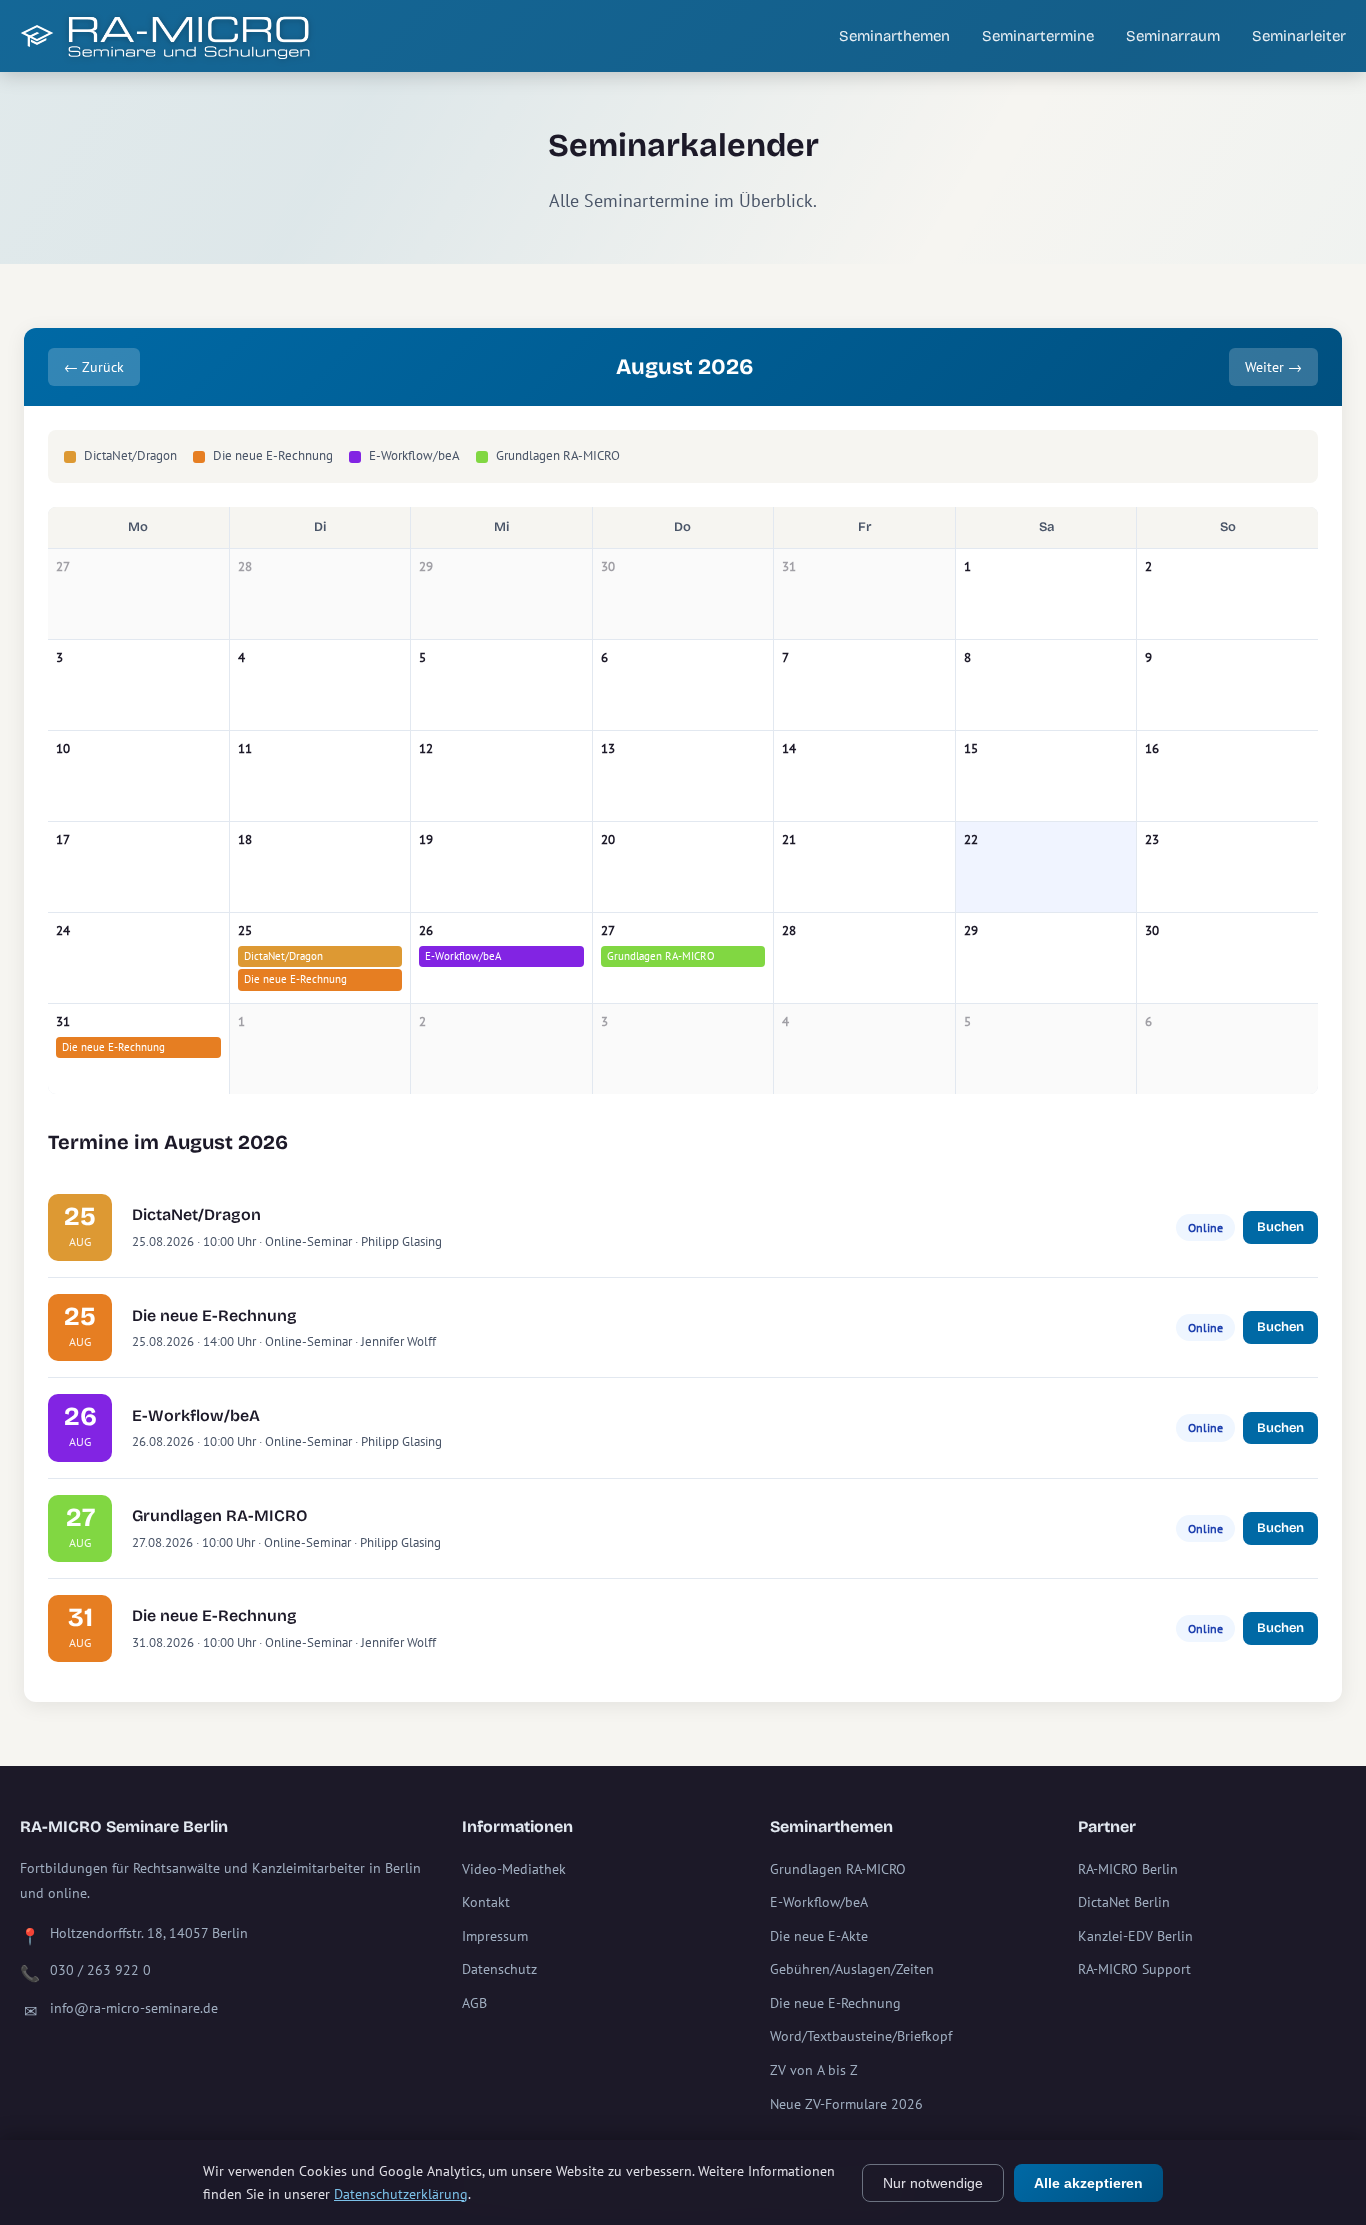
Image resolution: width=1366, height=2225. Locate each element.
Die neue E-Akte (819, 1936)
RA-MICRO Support (1134, 1969)
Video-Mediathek (514, 1869)
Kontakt (486, 1902)
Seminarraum (1173, 36)
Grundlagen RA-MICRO (661, 956)
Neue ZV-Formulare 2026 (846, 2104)
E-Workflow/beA (463, 956)
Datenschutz (499, 1969)
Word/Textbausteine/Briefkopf (861, 2036)
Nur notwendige (933, 2183)
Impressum (495, 1936)
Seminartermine (1038, 36)
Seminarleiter (1299, 36)
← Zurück (94, 367)
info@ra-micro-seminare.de (134, 2008)
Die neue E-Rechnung (295, 979)
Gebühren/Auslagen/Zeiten (852, 1969)
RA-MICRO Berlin (1128, 1869)
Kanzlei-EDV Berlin (1135, 1936)
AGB (474, 2003)
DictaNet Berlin (1124, 1902)
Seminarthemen (894, 36)
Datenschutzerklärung (401, 2194)
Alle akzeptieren (1088, 2183)
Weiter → (1273, 367)
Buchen (1280, 1227)
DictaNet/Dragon (283, 956)
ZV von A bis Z (814, 2070)
